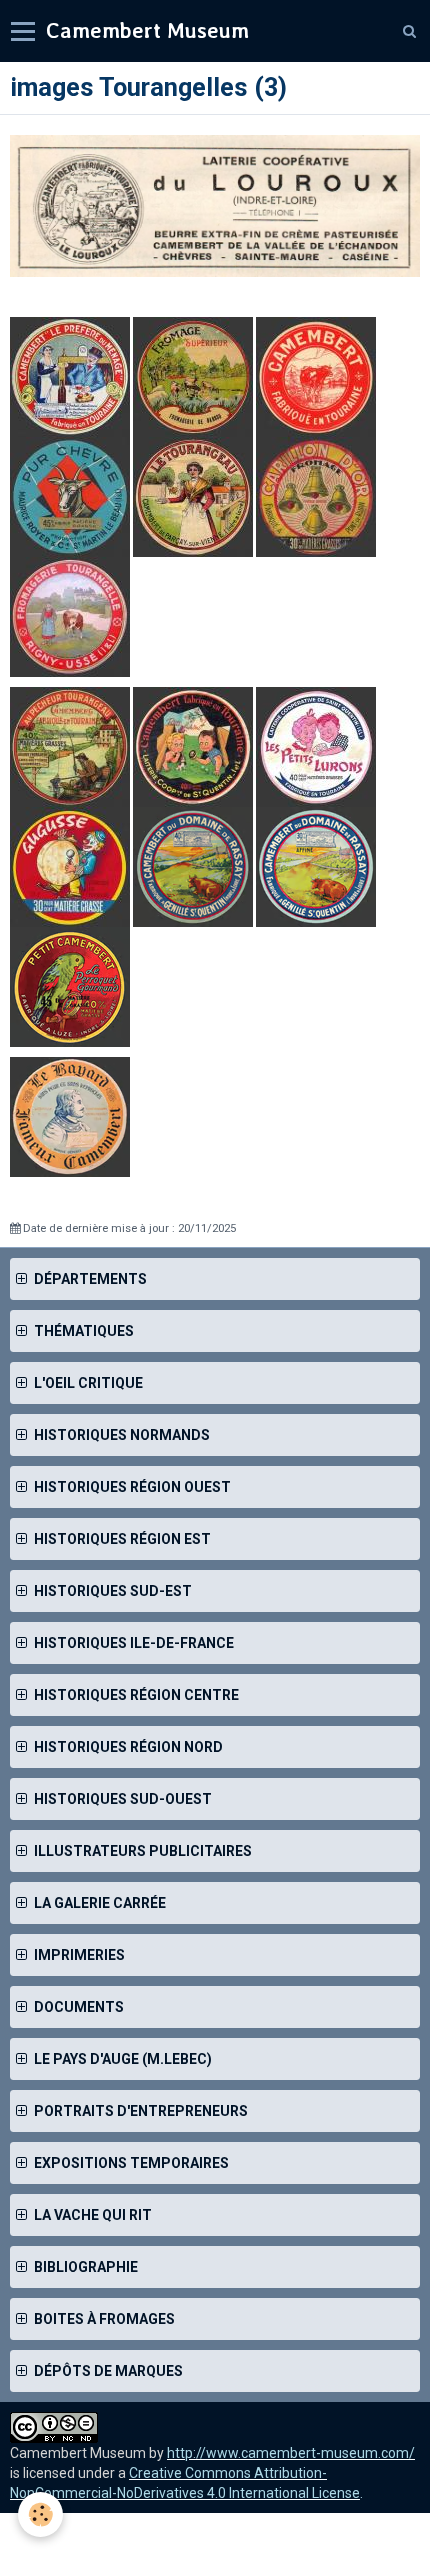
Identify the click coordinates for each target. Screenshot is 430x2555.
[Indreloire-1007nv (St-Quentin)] (316, 746)
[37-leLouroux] (215, 204)
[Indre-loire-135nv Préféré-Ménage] (70, 376)
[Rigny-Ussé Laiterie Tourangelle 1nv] (70, 616)
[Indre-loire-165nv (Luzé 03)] (70, 986)
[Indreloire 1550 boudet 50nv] (70, 1116)
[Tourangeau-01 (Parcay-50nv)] (194, 496)
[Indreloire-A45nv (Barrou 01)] (193, 376)
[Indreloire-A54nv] (316, 376)
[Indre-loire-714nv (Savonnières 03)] (70, 746)
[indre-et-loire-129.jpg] (316, 866)
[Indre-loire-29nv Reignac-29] (70, 866)
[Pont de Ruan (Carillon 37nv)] (316, 496)
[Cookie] (40, 2514)
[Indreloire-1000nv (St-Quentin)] (193, 746)
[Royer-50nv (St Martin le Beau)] (71, 496)
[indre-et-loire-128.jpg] (193, 866)
